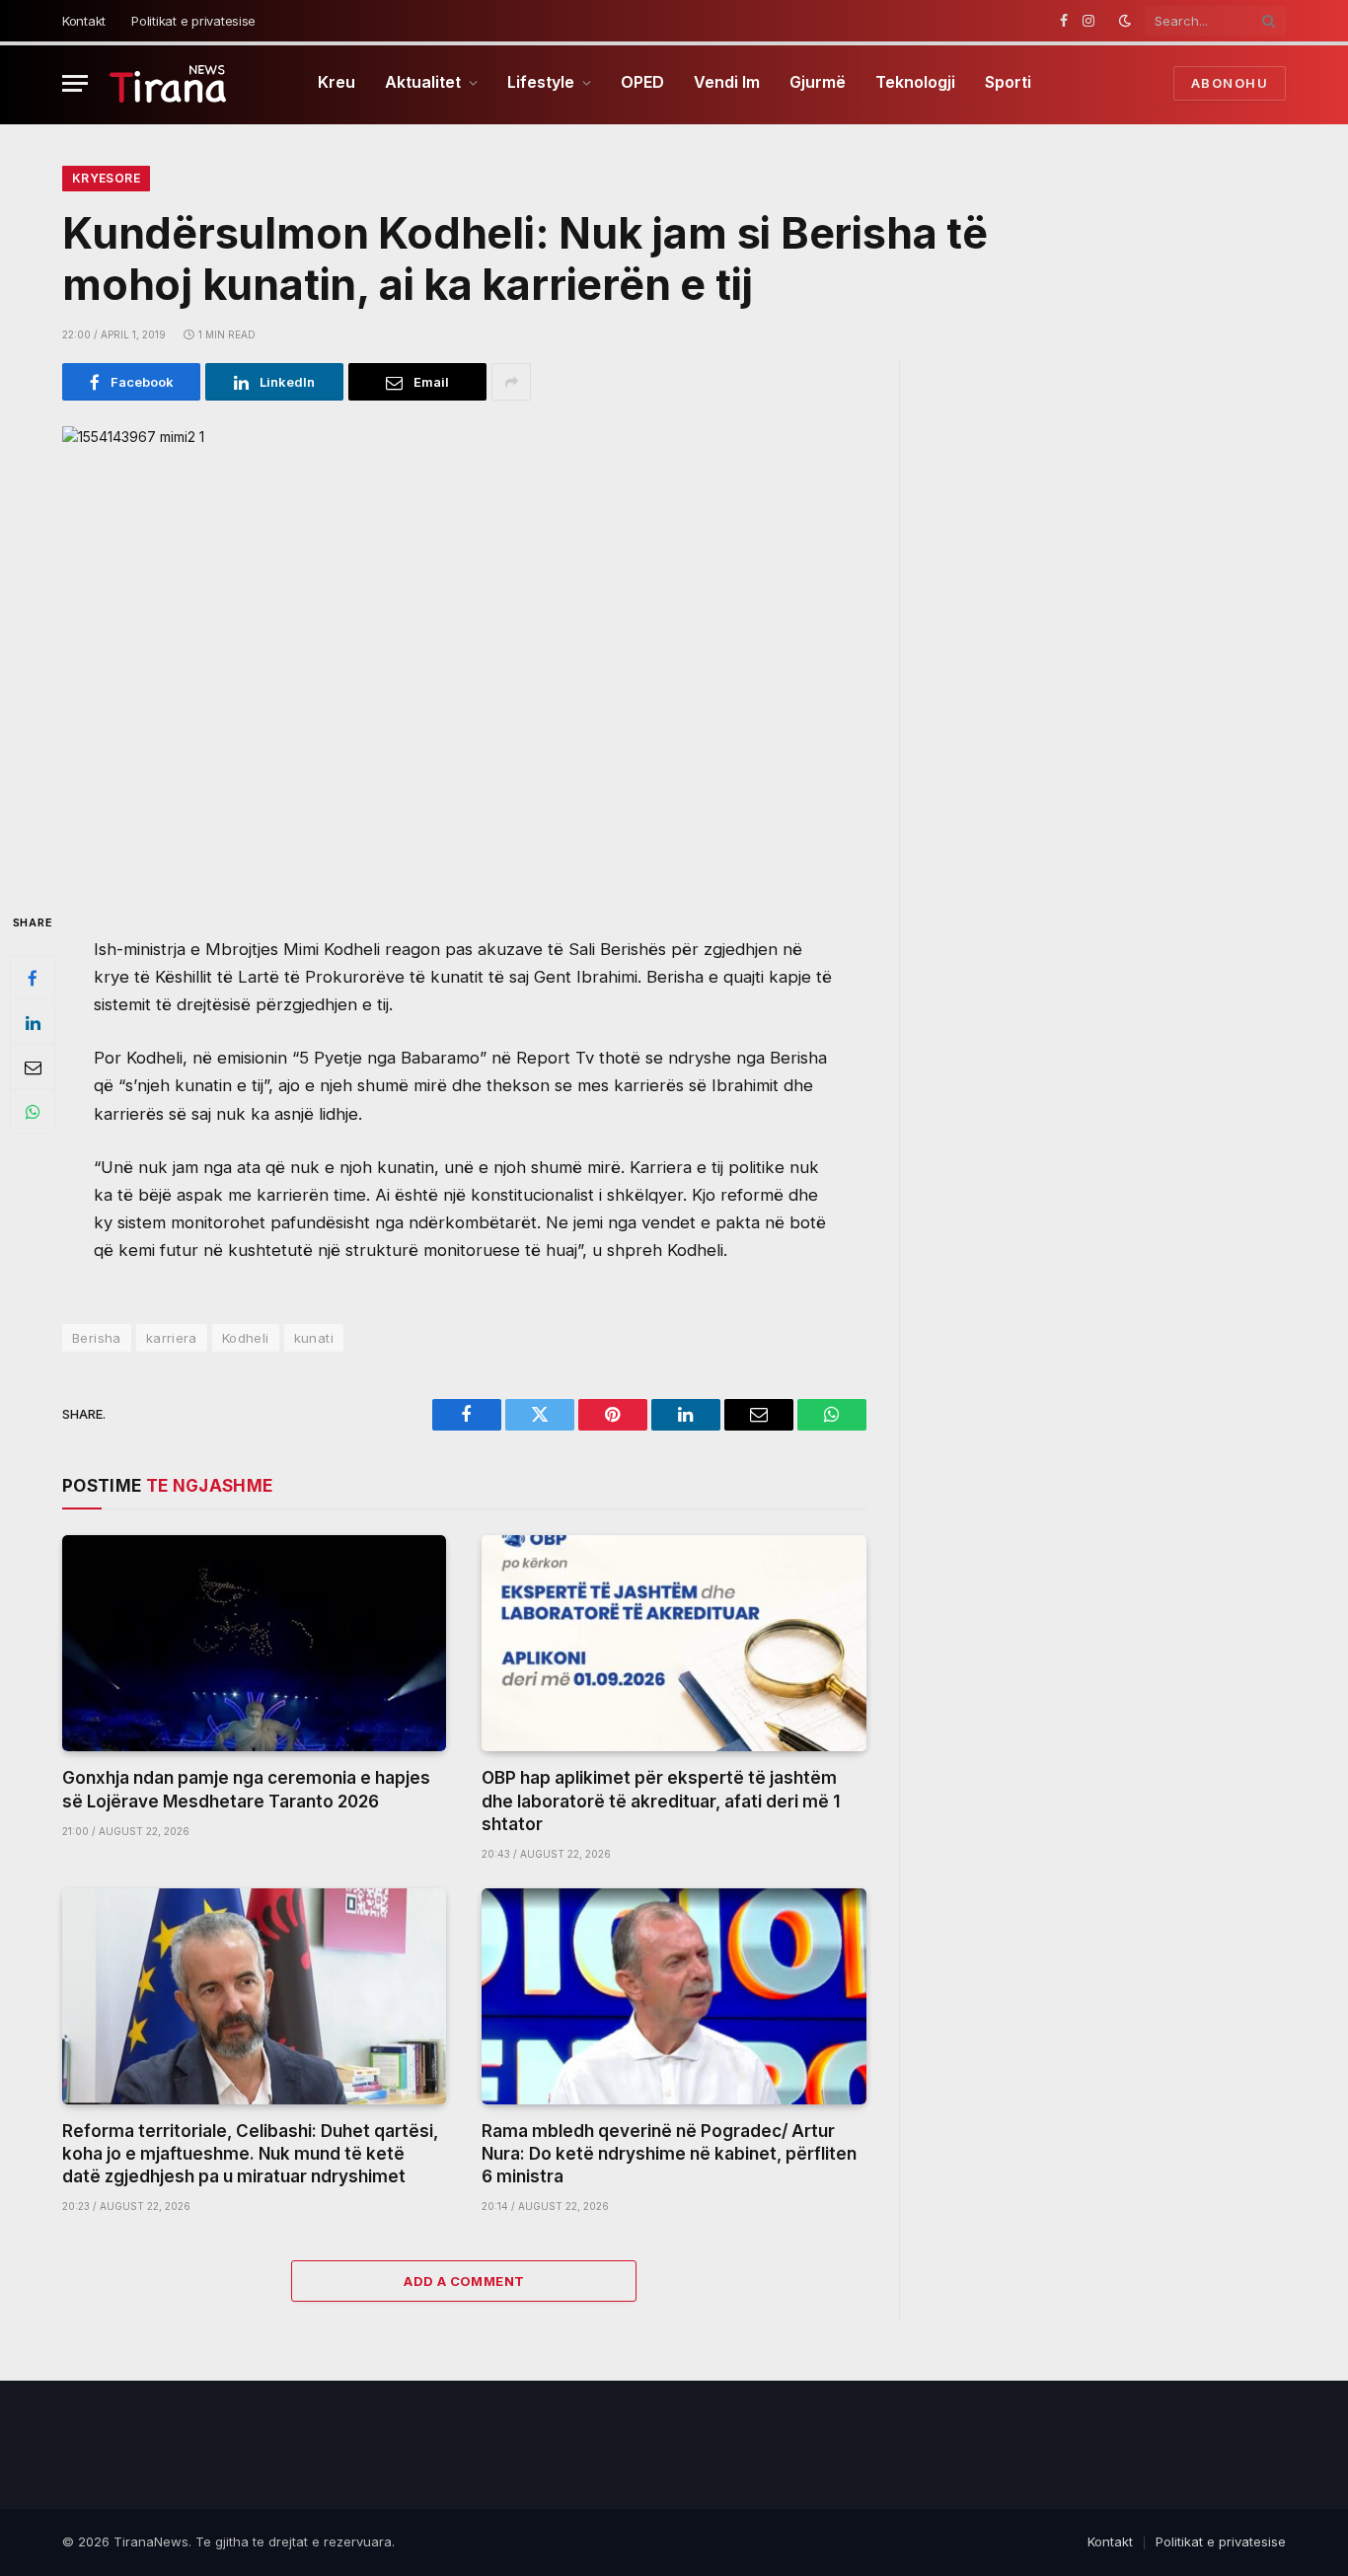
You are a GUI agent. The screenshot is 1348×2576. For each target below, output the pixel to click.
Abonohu (1230, 83)
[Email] (33, 1067)
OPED (642, 82)
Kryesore (106, 178)
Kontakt (84, 21)
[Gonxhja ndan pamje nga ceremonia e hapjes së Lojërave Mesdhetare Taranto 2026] (254, 1643)
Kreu (337, 82)
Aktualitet (423, 82)
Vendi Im (727, 82)
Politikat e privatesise (193, 21)
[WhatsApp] (33, 1112)
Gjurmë (818, 82)
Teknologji (915, 82)
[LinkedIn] (33, 1023)
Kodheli (246, 1338)
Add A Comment (464, 2281)
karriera (172, 1338)
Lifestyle (541, 82)
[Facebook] (33, 979)
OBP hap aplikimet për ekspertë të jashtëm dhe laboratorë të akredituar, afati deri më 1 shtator (661, 1801)
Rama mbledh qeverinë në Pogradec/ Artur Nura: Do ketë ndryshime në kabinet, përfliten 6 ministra (669, 2154)
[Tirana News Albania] (168, 83)
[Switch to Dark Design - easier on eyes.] (1125, 21)
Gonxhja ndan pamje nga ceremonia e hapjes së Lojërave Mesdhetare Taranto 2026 (246, 1789)
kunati (314, 1338)
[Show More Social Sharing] (511, 382)
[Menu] (75, 83)
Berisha (97, 1338)
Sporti (1008, 82)
